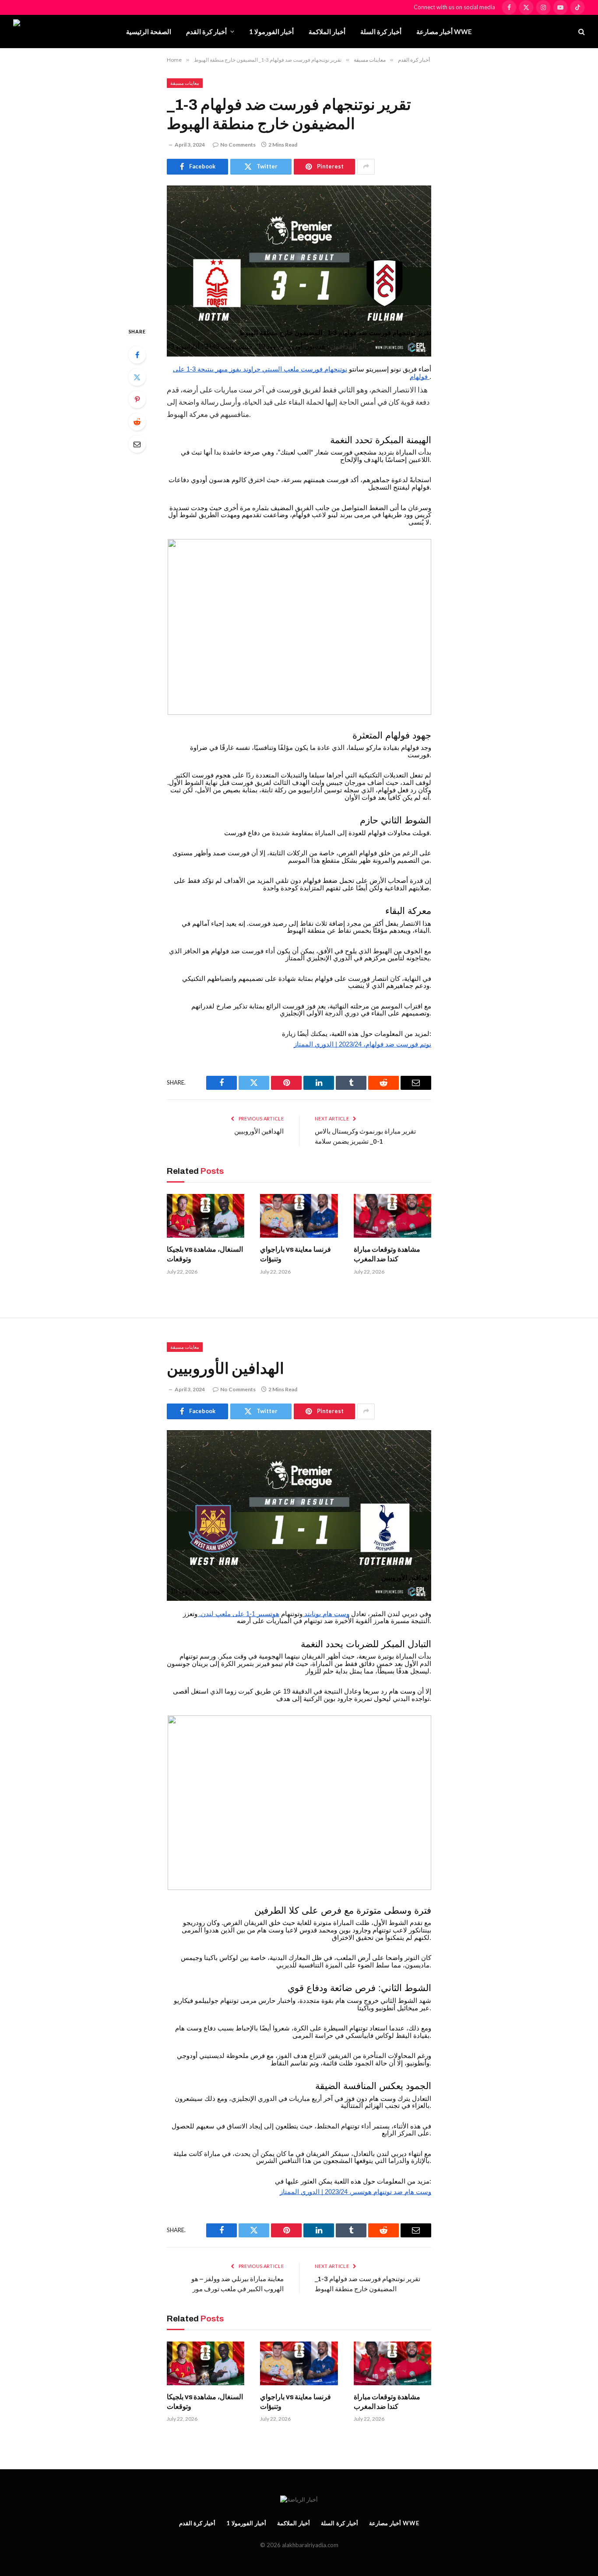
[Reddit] (137, 422)
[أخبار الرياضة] (63, 31)
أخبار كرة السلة (381, 31)
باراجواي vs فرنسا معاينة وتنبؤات (295, 1254)
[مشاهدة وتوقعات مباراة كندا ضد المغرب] (392, 1216)
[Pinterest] (137, 399)
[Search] (581, 32)
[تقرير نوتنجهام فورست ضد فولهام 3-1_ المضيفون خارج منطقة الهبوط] (299, 249)
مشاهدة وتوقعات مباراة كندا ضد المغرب (387, 1254)
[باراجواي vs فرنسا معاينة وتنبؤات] (299, 1216)
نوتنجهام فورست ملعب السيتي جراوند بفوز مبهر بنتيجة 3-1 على (260, 369)
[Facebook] (137, 355)
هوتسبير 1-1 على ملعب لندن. (238, 1614)
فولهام (420, 377)
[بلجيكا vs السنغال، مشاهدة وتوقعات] (206, 1216)
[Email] (137, 444)
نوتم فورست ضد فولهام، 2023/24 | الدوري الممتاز (362, 1044)
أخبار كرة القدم (206, 31)
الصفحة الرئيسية (149, 31)
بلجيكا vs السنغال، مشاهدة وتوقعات (205, 1254)
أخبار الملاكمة (327, 31)
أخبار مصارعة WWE (444, 31)
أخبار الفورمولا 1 (271, 31)
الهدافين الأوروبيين (259, 1131)
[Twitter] (137, 377)
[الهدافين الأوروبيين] (299, 1493)
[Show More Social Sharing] (366, 167)
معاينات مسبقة (185, 83)
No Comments (238, 145)
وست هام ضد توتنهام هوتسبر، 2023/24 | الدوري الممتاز (355, 2192)
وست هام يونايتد (326, 1614)
